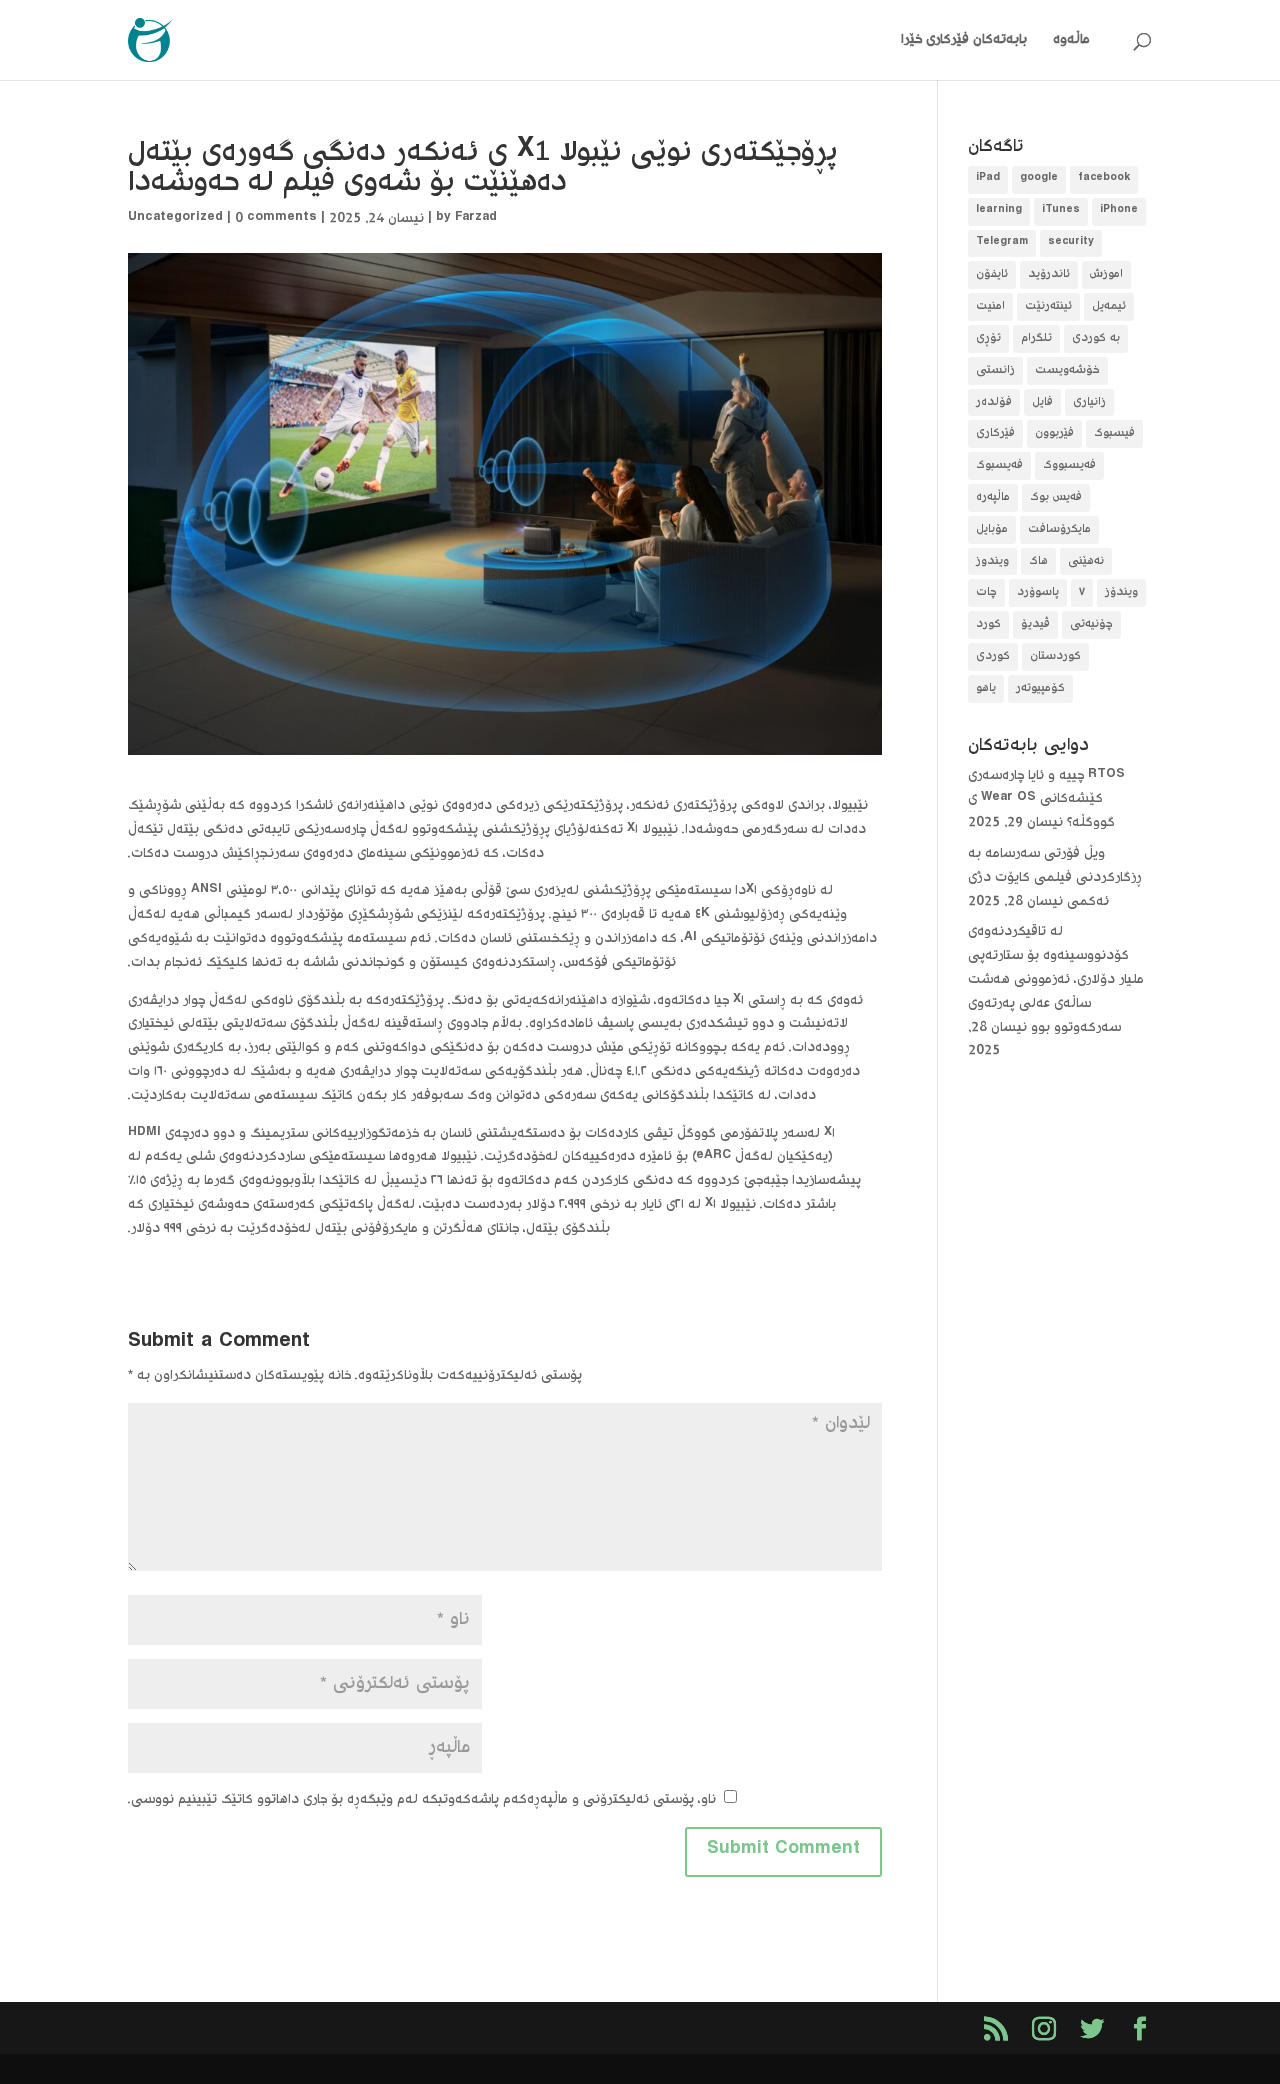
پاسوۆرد (1038, 592)
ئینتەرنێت (1048, 306)
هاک (1038, 561)
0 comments (276, 219)
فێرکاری (995, 433)
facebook (1104, 179)
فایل (1042, 402)
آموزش (1106, 274)
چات (986, 592)
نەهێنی (1086, 561)
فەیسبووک (1069, 465)
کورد (988, 624)
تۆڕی (988, 338)
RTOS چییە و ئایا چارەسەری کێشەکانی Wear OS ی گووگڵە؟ (1046, 800)
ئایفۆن (992, 274)
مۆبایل (992, 529)
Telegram (1002, 243)
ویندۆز (1121, 592)
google (1039, 179)
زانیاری (1089, 402)
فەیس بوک (1056, 497)
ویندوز (992, 561)
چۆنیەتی (1091, 624)
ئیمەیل (1109, 306)
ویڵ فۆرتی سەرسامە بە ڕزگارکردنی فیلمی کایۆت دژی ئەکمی (1055, 878)
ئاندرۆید (1049, 274)
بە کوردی (1096, 338)
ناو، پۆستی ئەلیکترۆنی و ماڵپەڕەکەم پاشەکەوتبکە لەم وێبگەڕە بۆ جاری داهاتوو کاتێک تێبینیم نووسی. (422, 1800)
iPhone (1119, 211)
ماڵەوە (1071, 41)
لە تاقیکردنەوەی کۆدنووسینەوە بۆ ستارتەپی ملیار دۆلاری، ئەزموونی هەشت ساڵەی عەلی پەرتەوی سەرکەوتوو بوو (1056, 979)
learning (999, 211)
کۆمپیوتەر (1040, 688)
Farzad (476, 219)
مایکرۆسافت (1059, 529)
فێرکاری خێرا (935, 41)
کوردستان (1055, 656)
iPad (988, 179)
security (1071, 243)
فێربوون (1054, 433)
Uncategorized (175, 219)
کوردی (993, 656)
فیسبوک (1114, 433)
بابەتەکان (1000, 41)
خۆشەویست (1067, 370)
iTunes (1061, 211)
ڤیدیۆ (1035, 624)
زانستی (995, 370)
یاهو (986, 688)
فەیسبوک (999, 465)
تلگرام (1036, 338)
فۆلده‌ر (994, 402)
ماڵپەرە (993, 497)
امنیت (990, 306)
